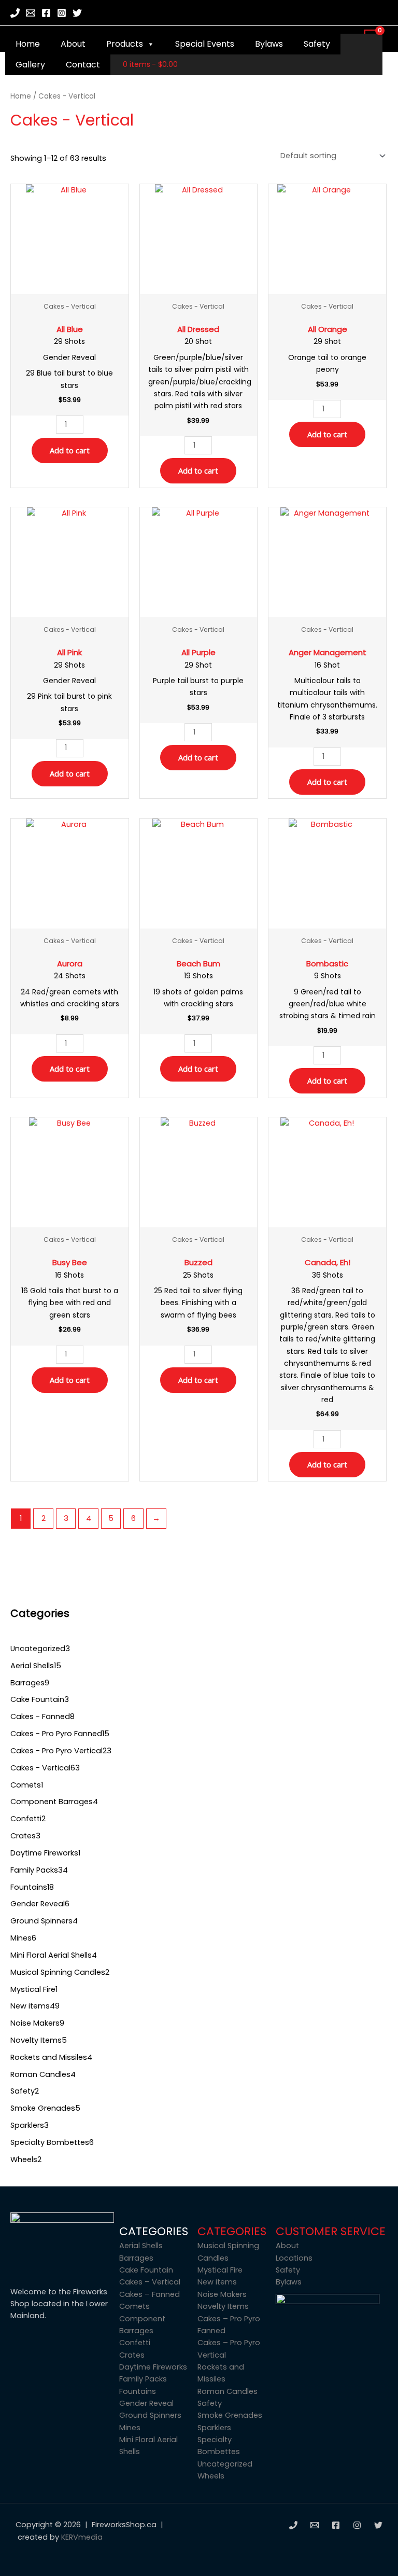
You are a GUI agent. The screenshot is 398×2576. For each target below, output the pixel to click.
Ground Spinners (150, 2415)
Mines (130, 2428)
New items (217, 2282)
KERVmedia (82, 2537)
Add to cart (70, 450)
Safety (317, 44)
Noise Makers (222, 2294)
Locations (294, 2258)
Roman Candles (228, 2391)
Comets (134, 2306)
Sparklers (214, 2428)
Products (125, 44)
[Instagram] (62, 13)
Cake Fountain (146, 2270)
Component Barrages (142, 2325)
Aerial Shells (141, 2246)
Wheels (211, 2476)
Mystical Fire (220, 2270)
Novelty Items (223, 2306)
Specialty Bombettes (219, 2446)
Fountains (138, 2391)
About (73, 44)
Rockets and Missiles (221, 2373)
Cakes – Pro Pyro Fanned (229, 2325)
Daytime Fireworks (153, 2367)
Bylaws (269, 44)
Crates (132, 2355)
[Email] (31, 13)
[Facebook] (46, 13)
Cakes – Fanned (150, 2294)
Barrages (136, 2258)
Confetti (135, 2343)
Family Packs (143, 2379)
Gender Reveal (146, 2403)
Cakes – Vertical (150, 2282)
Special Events (205, 44)
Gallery (30, 65)
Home (28, 44)
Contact (83, 65)
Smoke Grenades (230, 2415)
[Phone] (15, 13)
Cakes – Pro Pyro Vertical (229, 2349)
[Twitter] (77, 13)
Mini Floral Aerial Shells (148, 2446)
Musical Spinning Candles (228, 2252)
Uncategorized (225, 2464)
